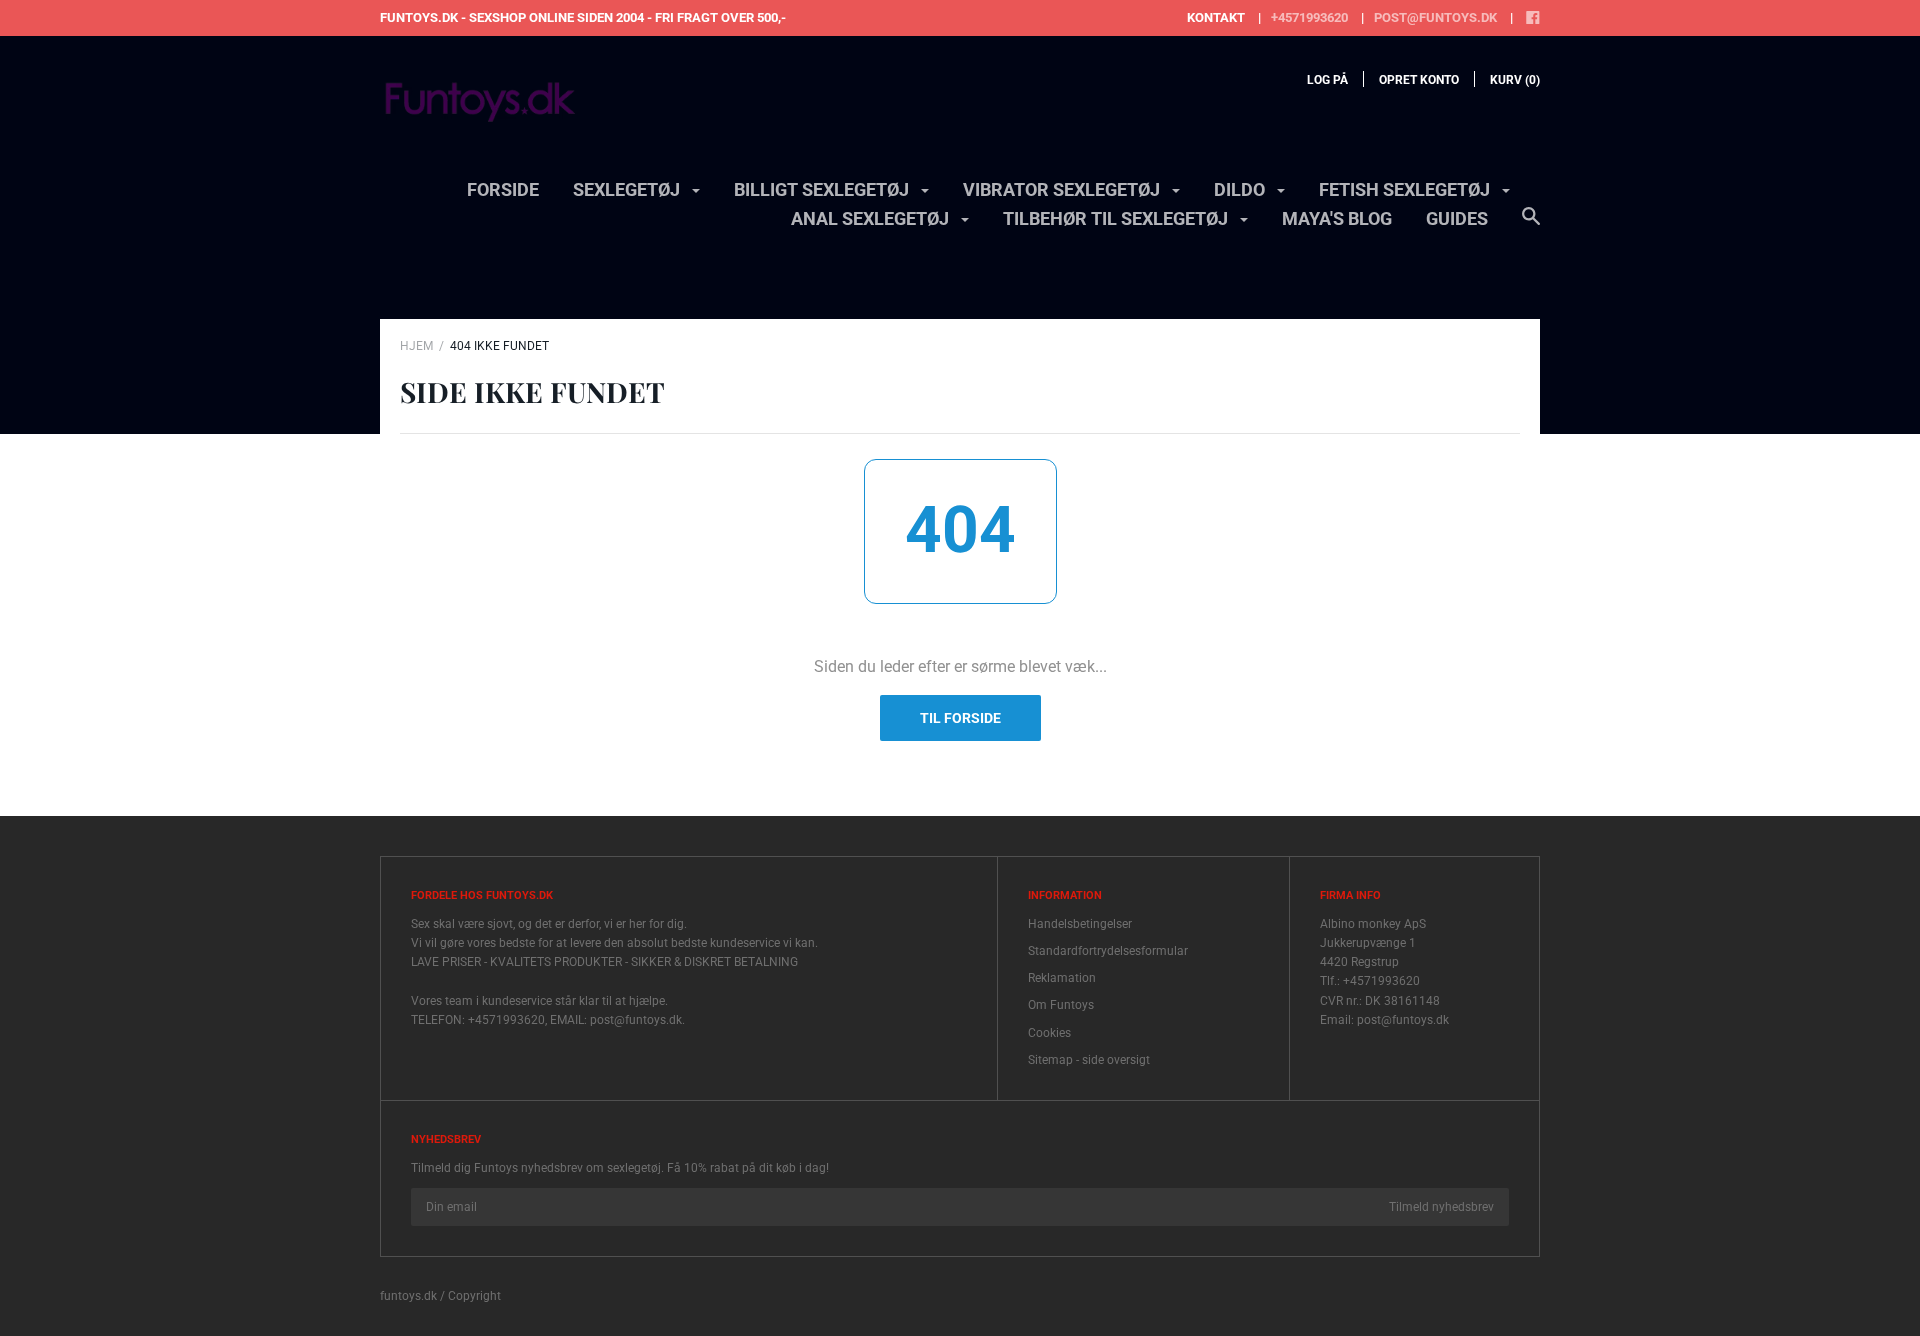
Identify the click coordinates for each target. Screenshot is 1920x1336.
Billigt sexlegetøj (823, 189)
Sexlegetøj (628, 189)
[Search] (1531, 226)
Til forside (960, 718)
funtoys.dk (408, 1296)
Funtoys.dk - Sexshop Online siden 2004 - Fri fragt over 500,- (583, 17)
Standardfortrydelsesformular (1108, 951)
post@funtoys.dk (1435, 17)
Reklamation (1062, 978)
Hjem (416, 346)
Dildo (1241, 189)
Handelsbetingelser (1080, 924)
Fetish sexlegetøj (1406, 189)
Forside (503, 189)
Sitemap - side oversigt (1089, 1060)
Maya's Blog (1337, 218)
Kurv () (1515, 80)
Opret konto (1419, 80)
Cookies (1049, 1033)
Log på (1327, 80)
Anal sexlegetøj (872, 218)
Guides (1457, 218)
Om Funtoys (1061, 1005)
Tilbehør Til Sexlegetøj (1117, 218)
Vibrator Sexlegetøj (1063, 189)
